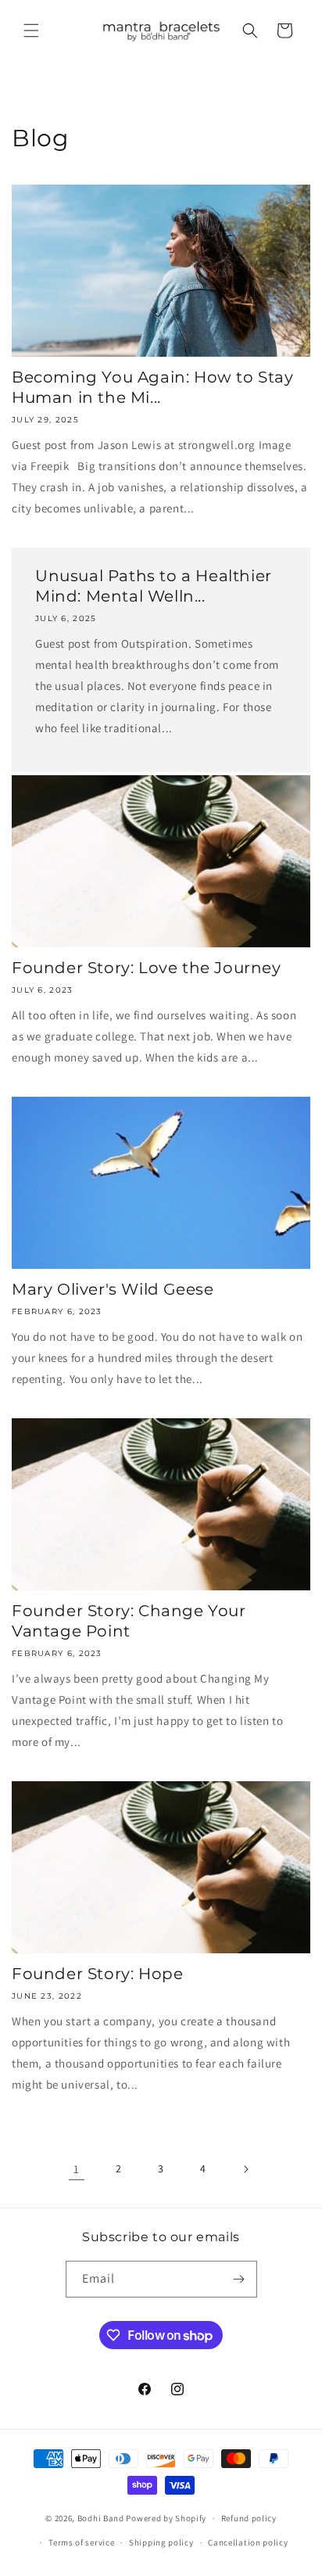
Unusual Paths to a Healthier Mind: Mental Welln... (154, 586)
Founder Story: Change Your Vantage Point (129, 1621)
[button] (31, 31)
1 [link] (77, 2169)
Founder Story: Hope (97, 1974)
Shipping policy (161, 2542)
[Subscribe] (239, 2279)
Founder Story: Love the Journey (147, 968)
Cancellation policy (248, 2542)
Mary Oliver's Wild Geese (113, 1289)
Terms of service (81, 2542)
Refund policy (249, 2518)
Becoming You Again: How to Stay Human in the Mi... (153, 387)
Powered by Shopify (166, 2518)
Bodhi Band (101, 2518)
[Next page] (245, 2169)
